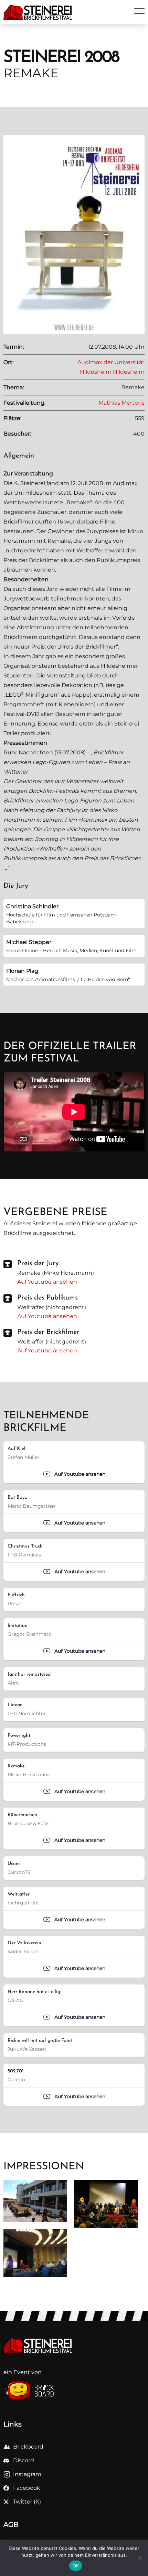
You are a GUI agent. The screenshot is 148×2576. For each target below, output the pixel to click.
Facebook (27, 2488)
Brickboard (28, 2447)
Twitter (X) (27, 2502)
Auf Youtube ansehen (47, 1282)
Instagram (27, 2474)
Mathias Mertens (121, 403)
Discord (24, 2460)
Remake (59, 541)
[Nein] (139, 2558)
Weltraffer (90, 550)
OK (76, 2566)
